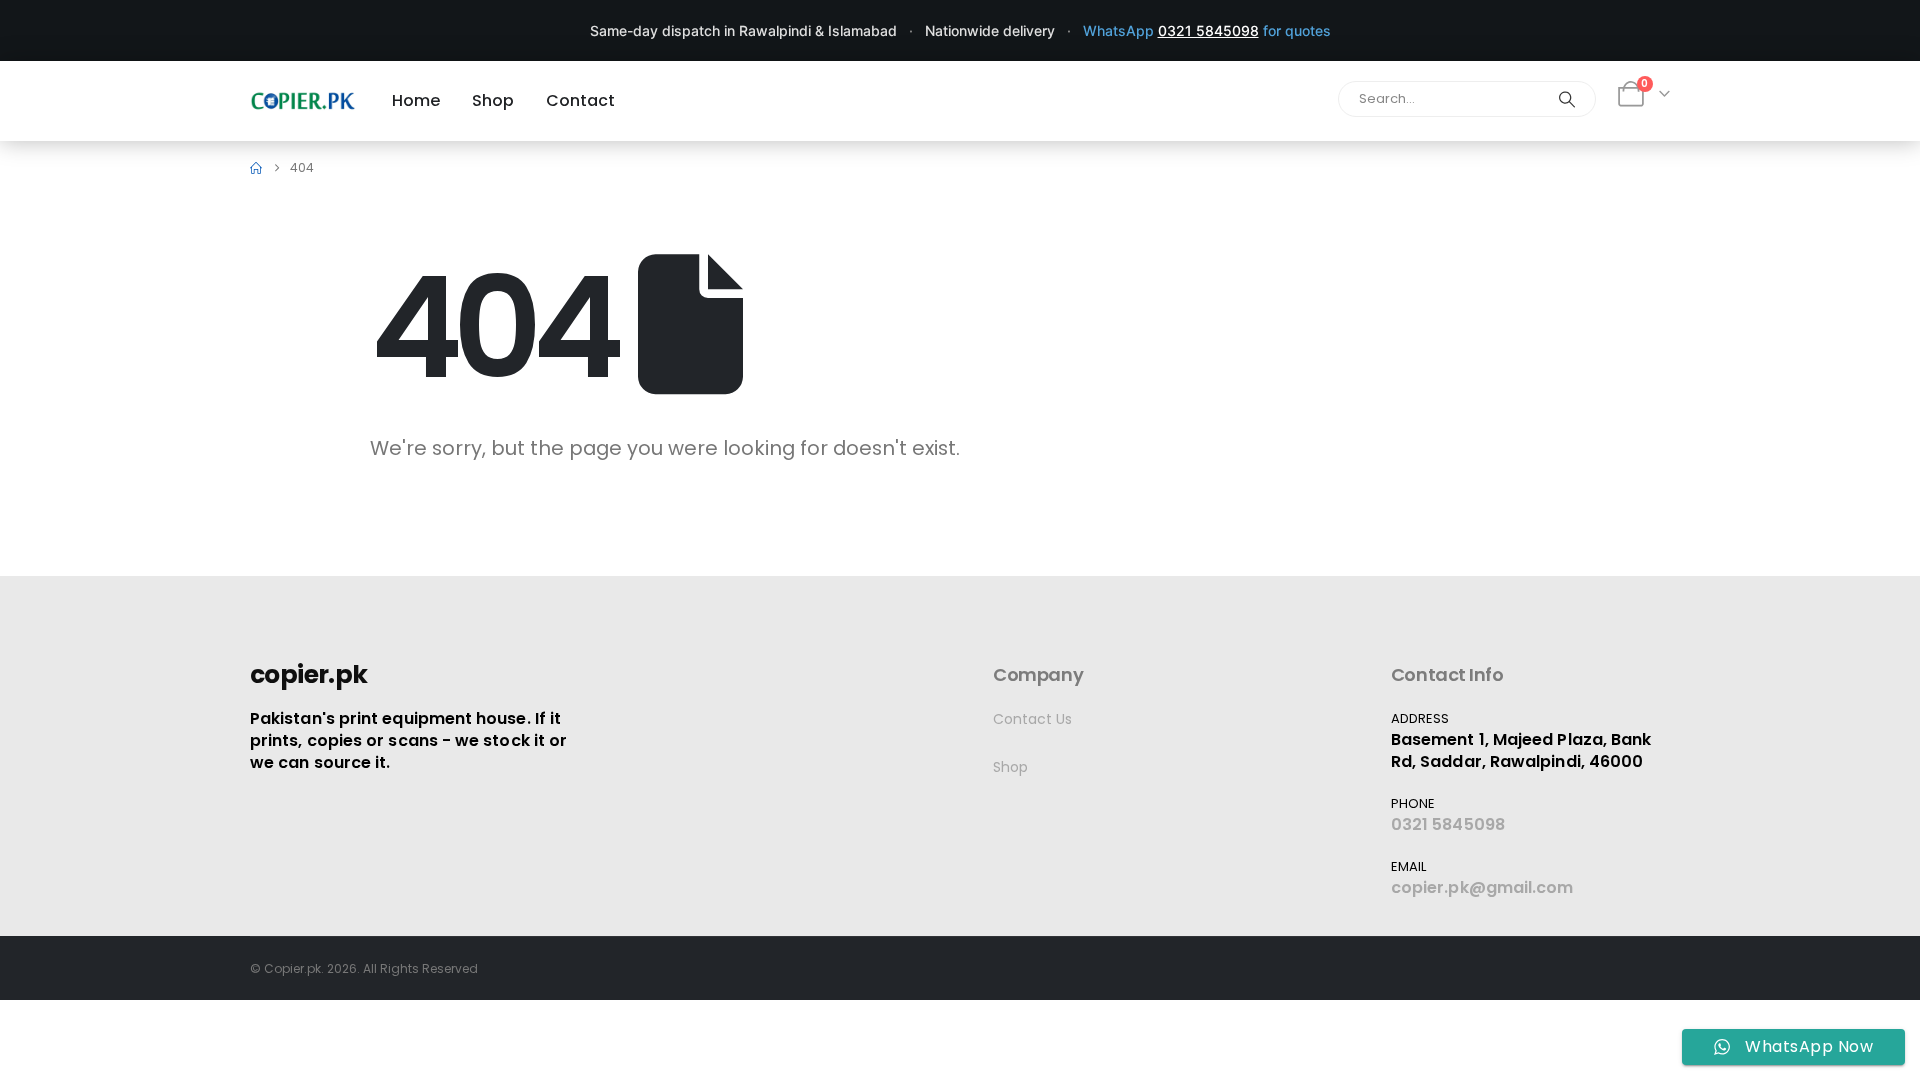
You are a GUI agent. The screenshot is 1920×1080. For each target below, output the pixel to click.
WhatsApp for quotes (1207, 30)
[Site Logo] (303, 100)
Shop (1010, 767)
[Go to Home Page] (256, 168)
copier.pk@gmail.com (1482, 887)
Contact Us (1032, 719)
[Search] (1567, 99)
